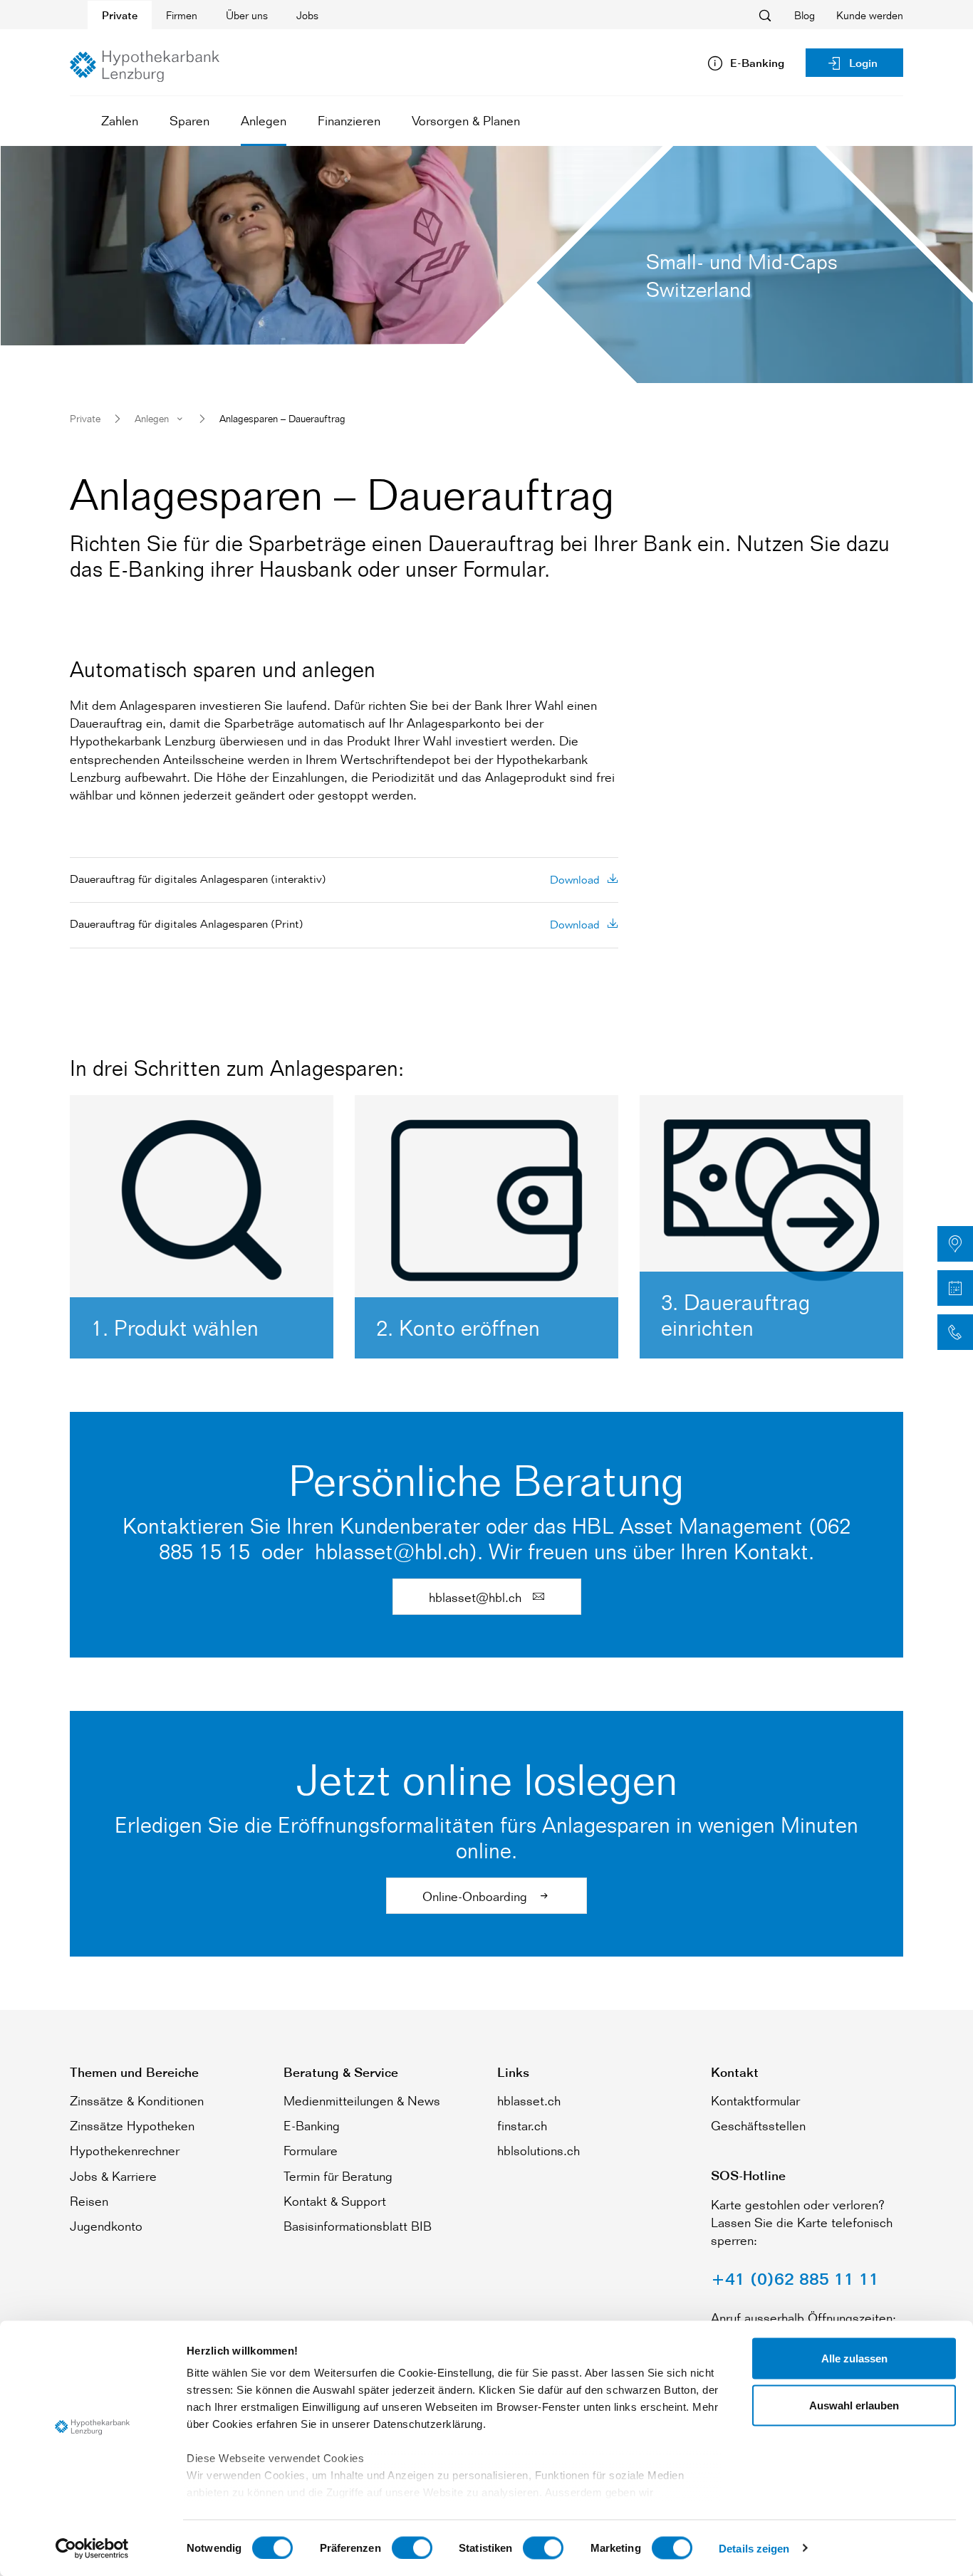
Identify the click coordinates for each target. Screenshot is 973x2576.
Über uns (247, 15)
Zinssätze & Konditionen (137, 2100)
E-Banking (312, 2125)
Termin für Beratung (338, 2176)
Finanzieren (349, 120)
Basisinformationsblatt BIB (358, 2226)
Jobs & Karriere (113, 2176)
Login (863, 63)
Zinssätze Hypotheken (132, 2125)
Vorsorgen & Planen (466, 120)
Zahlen (120, 120)
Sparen (189, 120)
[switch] (412, 2548)
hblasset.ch (529, 2100)
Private (120, 15)
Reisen (89, 2201)
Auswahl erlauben (854, 2405)
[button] (955, 1244)
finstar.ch (522, 2125)
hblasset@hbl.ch (477, 1597)
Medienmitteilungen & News (362, 2100)
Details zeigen (754, 2548)
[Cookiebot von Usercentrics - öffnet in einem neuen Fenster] (92, 2548)
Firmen (182, 15)
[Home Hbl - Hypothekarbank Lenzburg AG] (145, 66)
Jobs (307, 15)
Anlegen (264, 120)
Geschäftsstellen (758, 2125)
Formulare (311, 2150)
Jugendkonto (106, 2226)
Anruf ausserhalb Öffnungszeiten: (803, 2318)
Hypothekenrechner (125, 2150)
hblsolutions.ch (538, 2150)
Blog (805, 15)
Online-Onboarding (477, 1896)
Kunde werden (870, 15)
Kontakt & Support (335, 2201)
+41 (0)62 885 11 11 (795, 2279)
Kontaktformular (755, 2100)
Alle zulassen (854, 2358)
